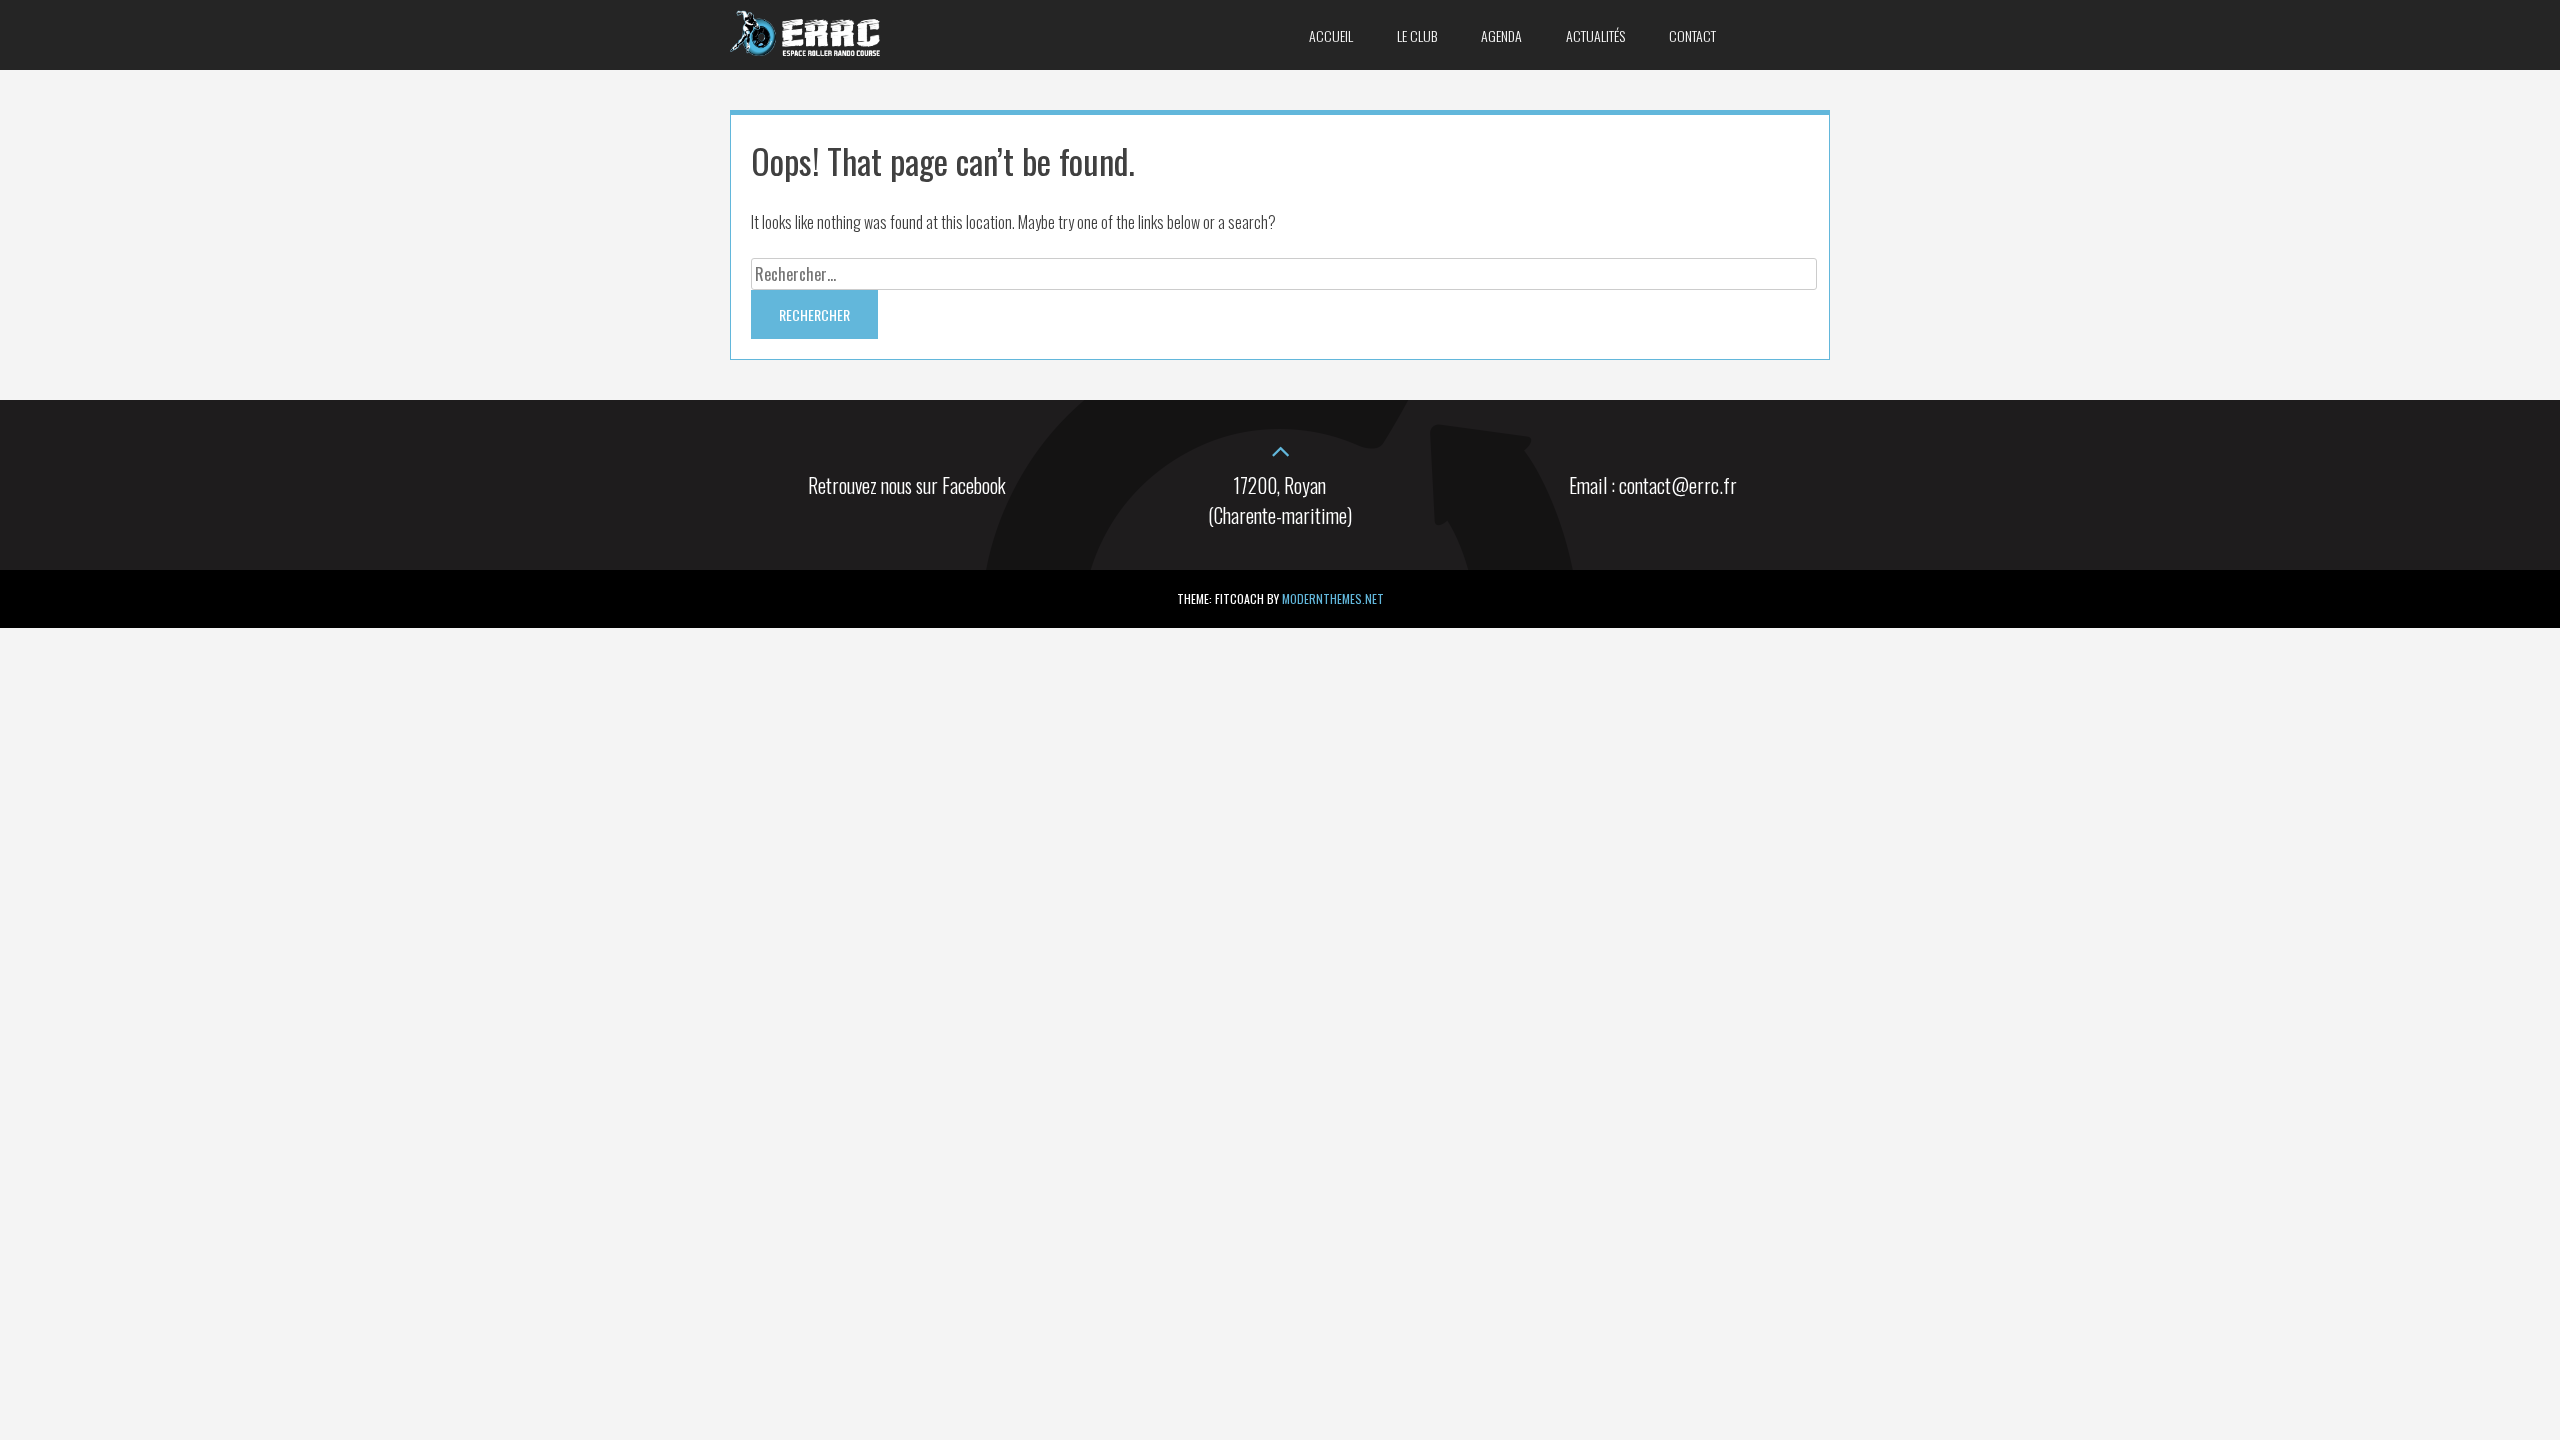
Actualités (1595, 35)
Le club (1417, 35)
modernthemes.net (1333, 598)
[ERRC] (805, 49)
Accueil (1331, 35)
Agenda (1501, 35)
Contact (1692, 35)
